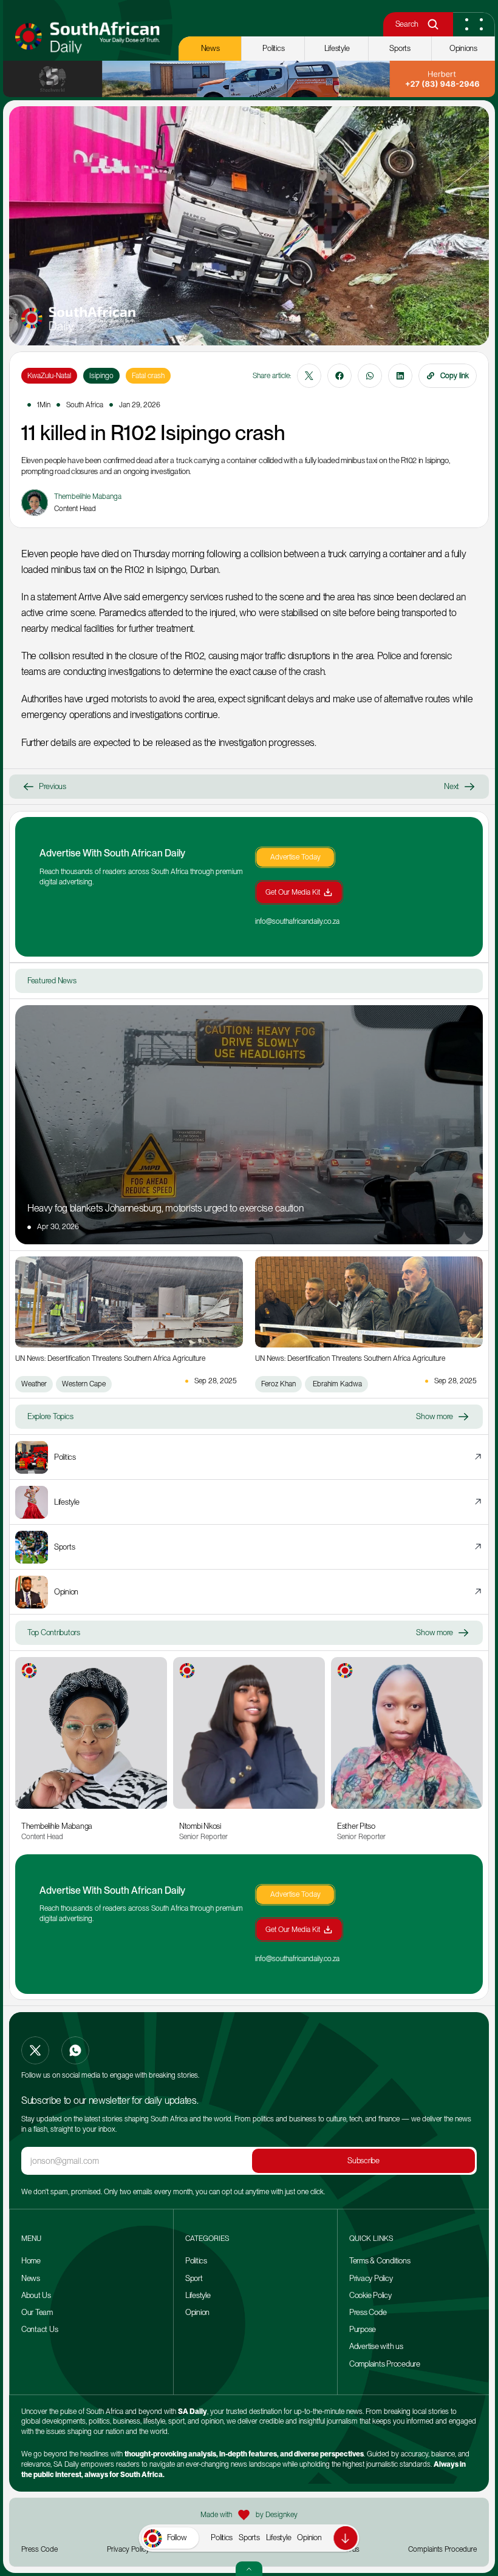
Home (31, 2261)
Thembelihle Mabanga (57, 1826)
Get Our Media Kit (293, 892)
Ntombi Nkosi (200, 1826)
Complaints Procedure (385, 2364)
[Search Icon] (433, 25)
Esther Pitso (356, 1826)
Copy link (455, 376)
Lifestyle (279, 2537)
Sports (249, 2537)
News (31, 2278)
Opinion (309, 2537)
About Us (36, 2295)
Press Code (368, 2312)
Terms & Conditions (380, 2261)
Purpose (363, 2329)
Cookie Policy (370, 2295)
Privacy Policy (371, 2278)
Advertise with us (376, 2346)
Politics (222, 2537)
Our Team (38, 2312)
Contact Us (39, 2329)
